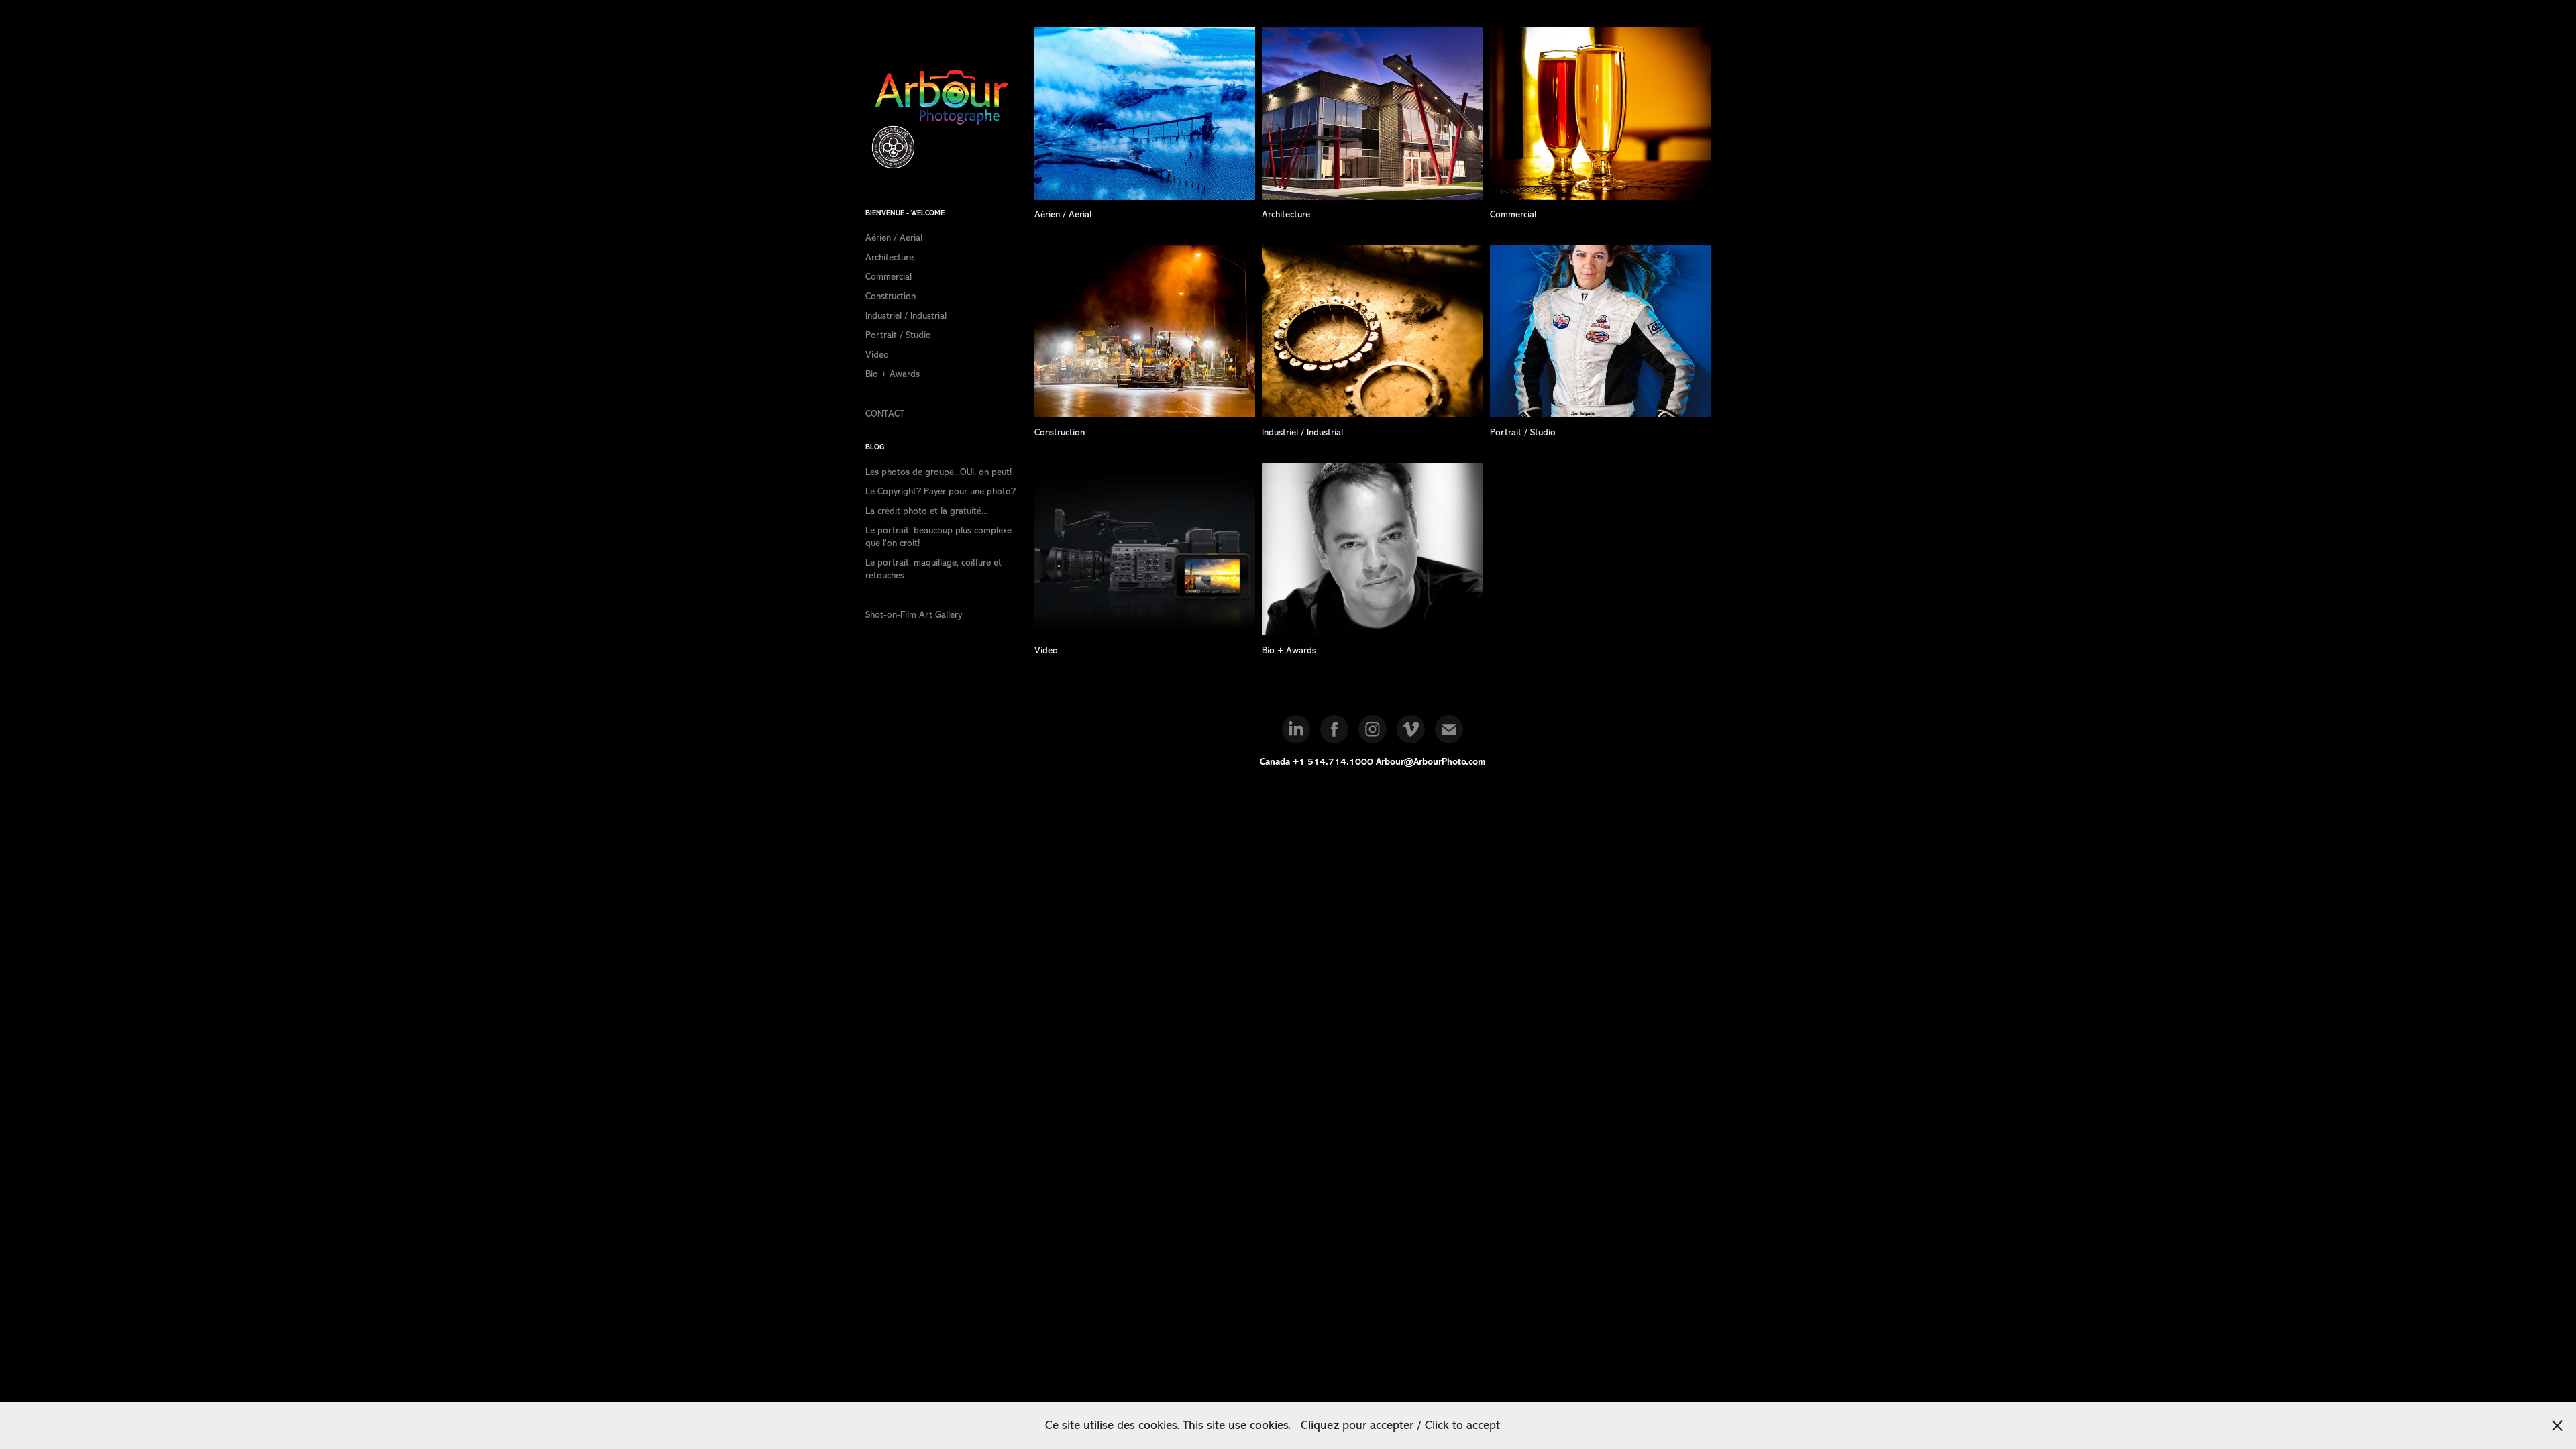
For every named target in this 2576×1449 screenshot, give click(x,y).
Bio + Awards (893, 374)
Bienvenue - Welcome (905, 213)
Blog (875, 447)
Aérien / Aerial (894, 238)
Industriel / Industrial (906, 316)
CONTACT (885, 414)
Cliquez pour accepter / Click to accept (1400, 1425)
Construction (891, 296)
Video (877, 355)
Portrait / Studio (898, 335)
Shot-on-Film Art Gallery (914, 615)
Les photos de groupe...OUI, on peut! (938, 472)
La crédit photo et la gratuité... (926, 511)
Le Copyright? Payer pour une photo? (941, 491)
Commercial (889, 277)
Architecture (890, 257)
